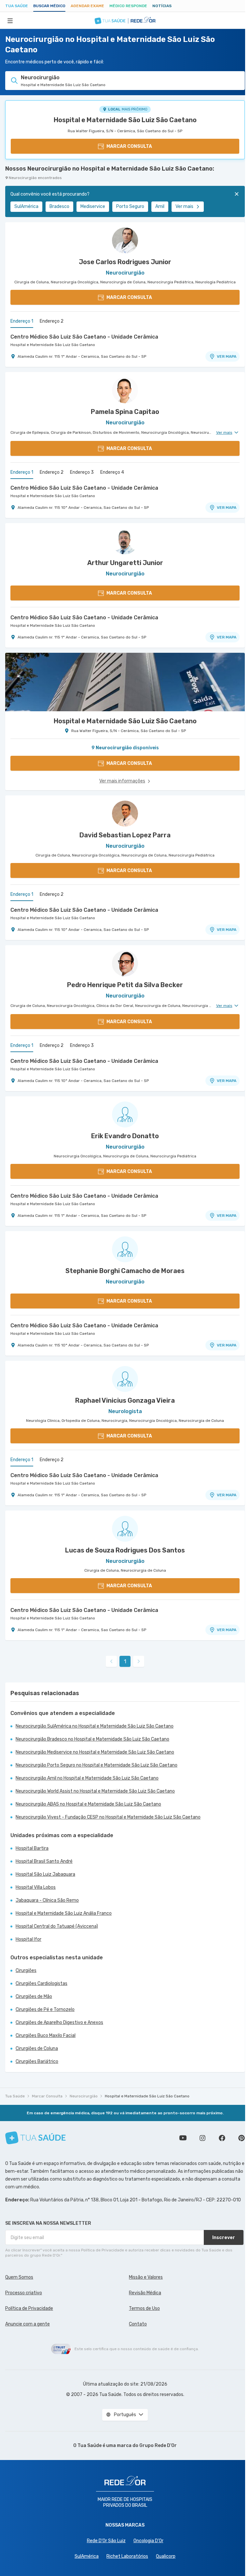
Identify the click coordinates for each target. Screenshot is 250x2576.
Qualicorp (166, 2556)
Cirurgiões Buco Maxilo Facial (46, 2035)
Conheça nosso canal (183, 2138)
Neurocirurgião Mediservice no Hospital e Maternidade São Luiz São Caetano (95, 1752)
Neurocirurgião (84, 2096)
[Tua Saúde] (35, 2138)
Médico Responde (128, 6)
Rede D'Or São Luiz (106, 2541)
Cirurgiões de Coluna (37, 2048)
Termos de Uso (144, 2308)
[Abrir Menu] (10, 20)
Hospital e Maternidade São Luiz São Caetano (125, 120)
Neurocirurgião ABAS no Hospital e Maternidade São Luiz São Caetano (88, 1804)
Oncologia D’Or (148, 2541)
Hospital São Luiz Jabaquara (45, 1874)
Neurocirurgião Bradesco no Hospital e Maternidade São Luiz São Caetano (92, 1739)
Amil (160, 206)
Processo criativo (24, 2293)
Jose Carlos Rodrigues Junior (125, 262)
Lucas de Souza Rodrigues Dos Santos (125, 1550)
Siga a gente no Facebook (222, 2138)
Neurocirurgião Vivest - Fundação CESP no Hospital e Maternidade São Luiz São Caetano (108, 1817)
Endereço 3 (82, 472)
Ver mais (184, 206)
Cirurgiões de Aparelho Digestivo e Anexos (59, 2022)
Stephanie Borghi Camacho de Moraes (125, 1271)
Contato (138, 2324)
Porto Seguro (130, 206)
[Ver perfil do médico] (125, 240)
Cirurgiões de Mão (34, 1996)
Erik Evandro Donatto (125, 1136)
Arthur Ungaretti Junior (125, 563)
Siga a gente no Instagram (202, 2138)
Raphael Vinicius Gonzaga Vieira (125, 1400)
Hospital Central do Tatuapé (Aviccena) (57, 1926)
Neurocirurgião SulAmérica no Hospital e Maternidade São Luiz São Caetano (95, 1726)
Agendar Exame (87, 6)
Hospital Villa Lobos (36, 1887)
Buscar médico (49, 6)
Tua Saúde (17, 6)
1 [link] (125, 1662)
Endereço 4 (112, 472)
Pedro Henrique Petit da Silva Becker (125, 985)
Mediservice (93, 206)
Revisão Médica (145, 2293)
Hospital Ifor (28, 1939)
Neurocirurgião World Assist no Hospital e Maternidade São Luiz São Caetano (95, 1791)
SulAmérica (26, 206)
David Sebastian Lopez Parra (125, 835)
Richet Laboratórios (127, 2556)
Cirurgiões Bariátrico (37, 2061)
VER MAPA (227, 356)
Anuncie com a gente (28, 2324)
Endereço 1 (22, 321)
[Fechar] (237, 194)
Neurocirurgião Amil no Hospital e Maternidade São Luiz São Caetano (87, 1778)
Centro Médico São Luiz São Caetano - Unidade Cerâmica (84, 337)
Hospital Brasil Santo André (44, 1861)
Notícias (162, 6)
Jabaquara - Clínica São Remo (47, 1900)
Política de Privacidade (29, 2308)
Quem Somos (19, 2277)
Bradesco (59, 206)
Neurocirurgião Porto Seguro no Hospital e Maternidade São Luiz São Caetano (97, 1765)
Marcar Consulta (47, 2096)
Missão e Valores (146, 2277)
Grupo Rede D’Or (158, 2446)
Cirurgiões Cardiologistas (42, 1984)
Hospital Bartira (32, 1848)
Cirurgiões (26, 1971)
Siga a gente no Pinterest (242, 2138)
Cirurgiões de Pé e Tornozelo (45, 2009)
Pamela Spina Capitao (125, 412)
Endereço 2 (52, 321)
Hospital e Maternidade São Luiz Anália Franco (64, 1913)
